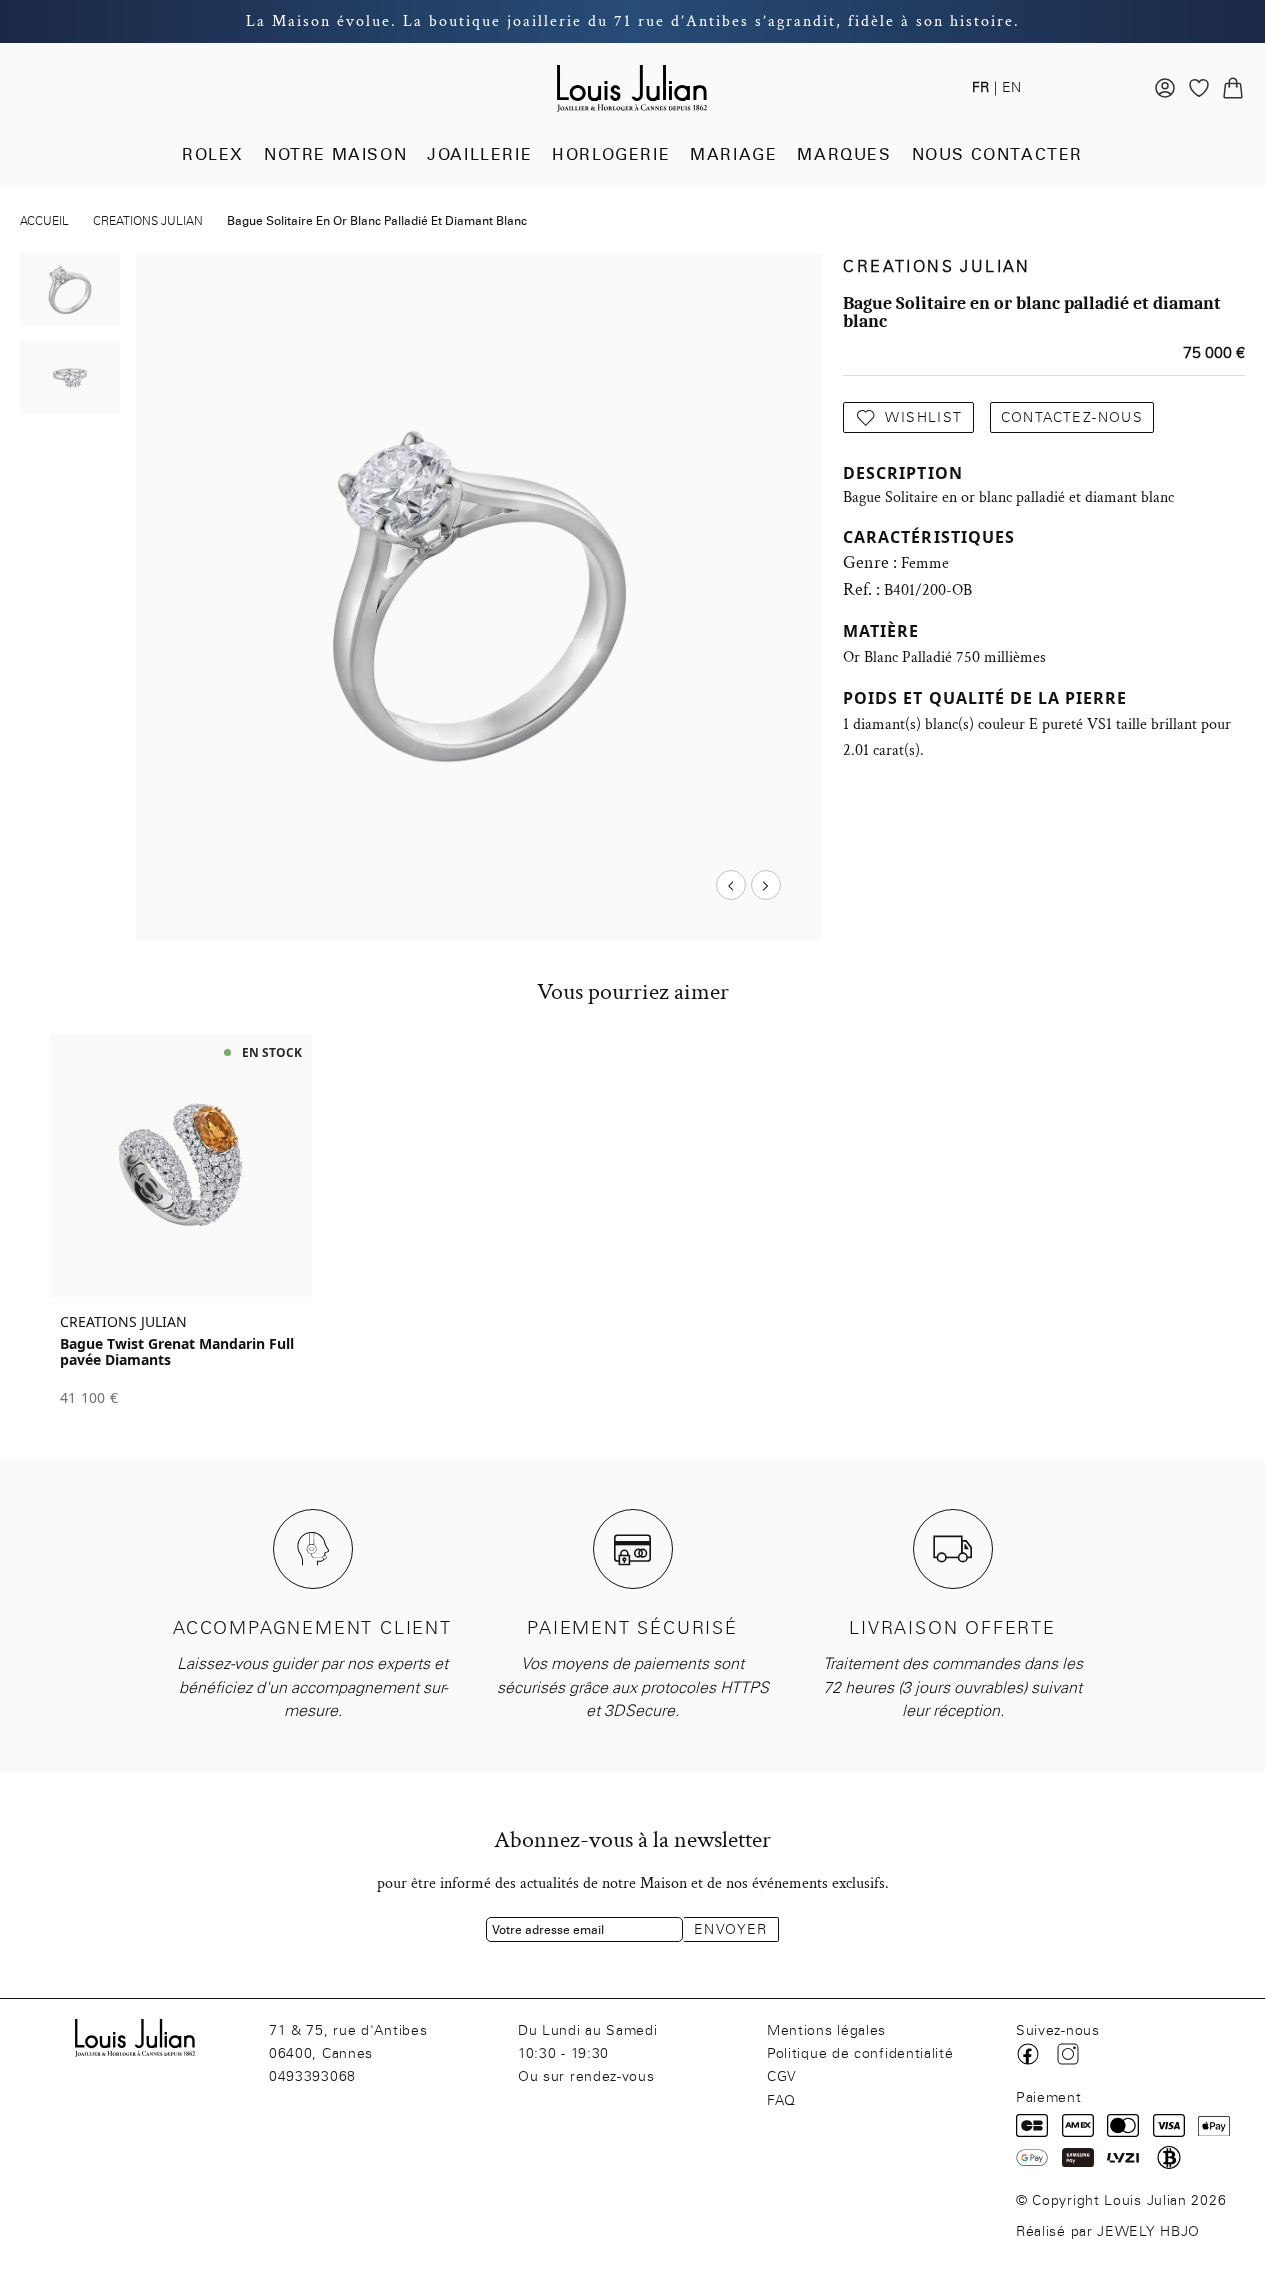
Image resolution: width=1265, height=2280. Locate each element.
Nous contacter (997, 154)
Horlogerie (611, 154)
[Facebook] (1028, 2054)
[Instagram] (1068, 2054)
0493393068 (312, 2076)
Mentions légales (826, 2030)
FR (980, 87)
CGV (782, 2076)
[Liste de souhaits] (1199, 88)
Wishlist (923, 417)
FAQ (781, 2100)
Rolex (213, 154)
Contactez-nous (1072, 417)
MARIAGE (733, 154)
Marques (844, 154)
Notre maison (335, 154)
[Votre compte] (1165, 88)
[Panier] (1233, 88)
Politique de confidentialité (860, 2053)
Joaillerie (479, 154)
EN (1011, 87)
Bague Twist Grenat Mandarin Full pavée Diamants (177, 1352)
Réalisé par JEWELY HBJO (1108, 2231)
